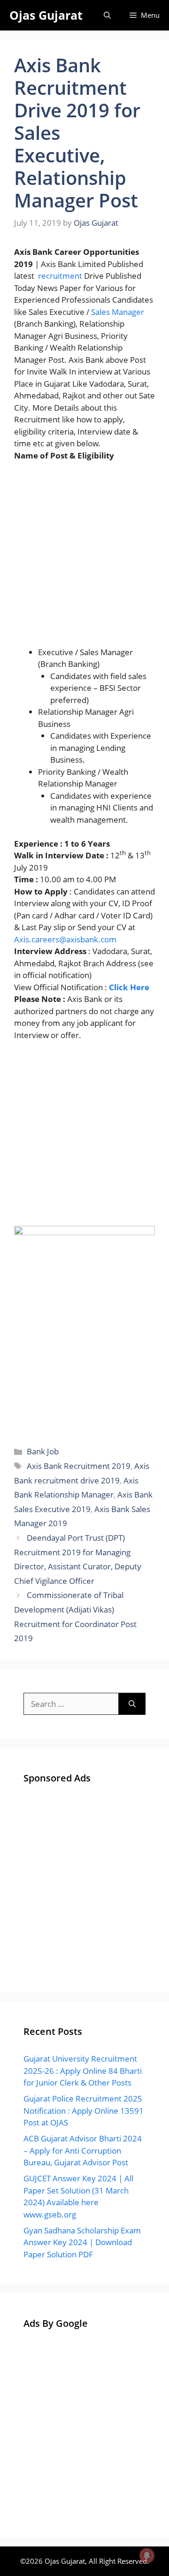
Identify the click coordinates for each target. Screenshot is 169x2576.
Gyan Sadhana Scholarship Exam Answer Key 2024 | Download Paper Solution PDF (82, 2242)
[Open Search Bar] (107, 15)
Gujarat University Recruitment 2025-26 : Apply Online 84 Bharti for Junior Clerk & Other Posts (83, 2071)
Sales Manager (118, 312)
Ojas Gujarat (46, 15)
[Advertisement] (84, 558)
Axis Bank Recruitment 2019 (79, 1466)
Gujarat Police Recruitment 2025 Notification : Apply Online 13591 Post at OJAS (84, 2110)
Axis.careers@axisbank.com (65, 939)
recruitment (60, 276)
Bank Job (43, 1451)
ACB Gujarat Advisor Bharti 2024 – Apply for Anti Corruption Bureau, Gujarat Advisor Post (83, 2150)
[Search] (132, 1704)
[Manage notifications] (147, 2555)
